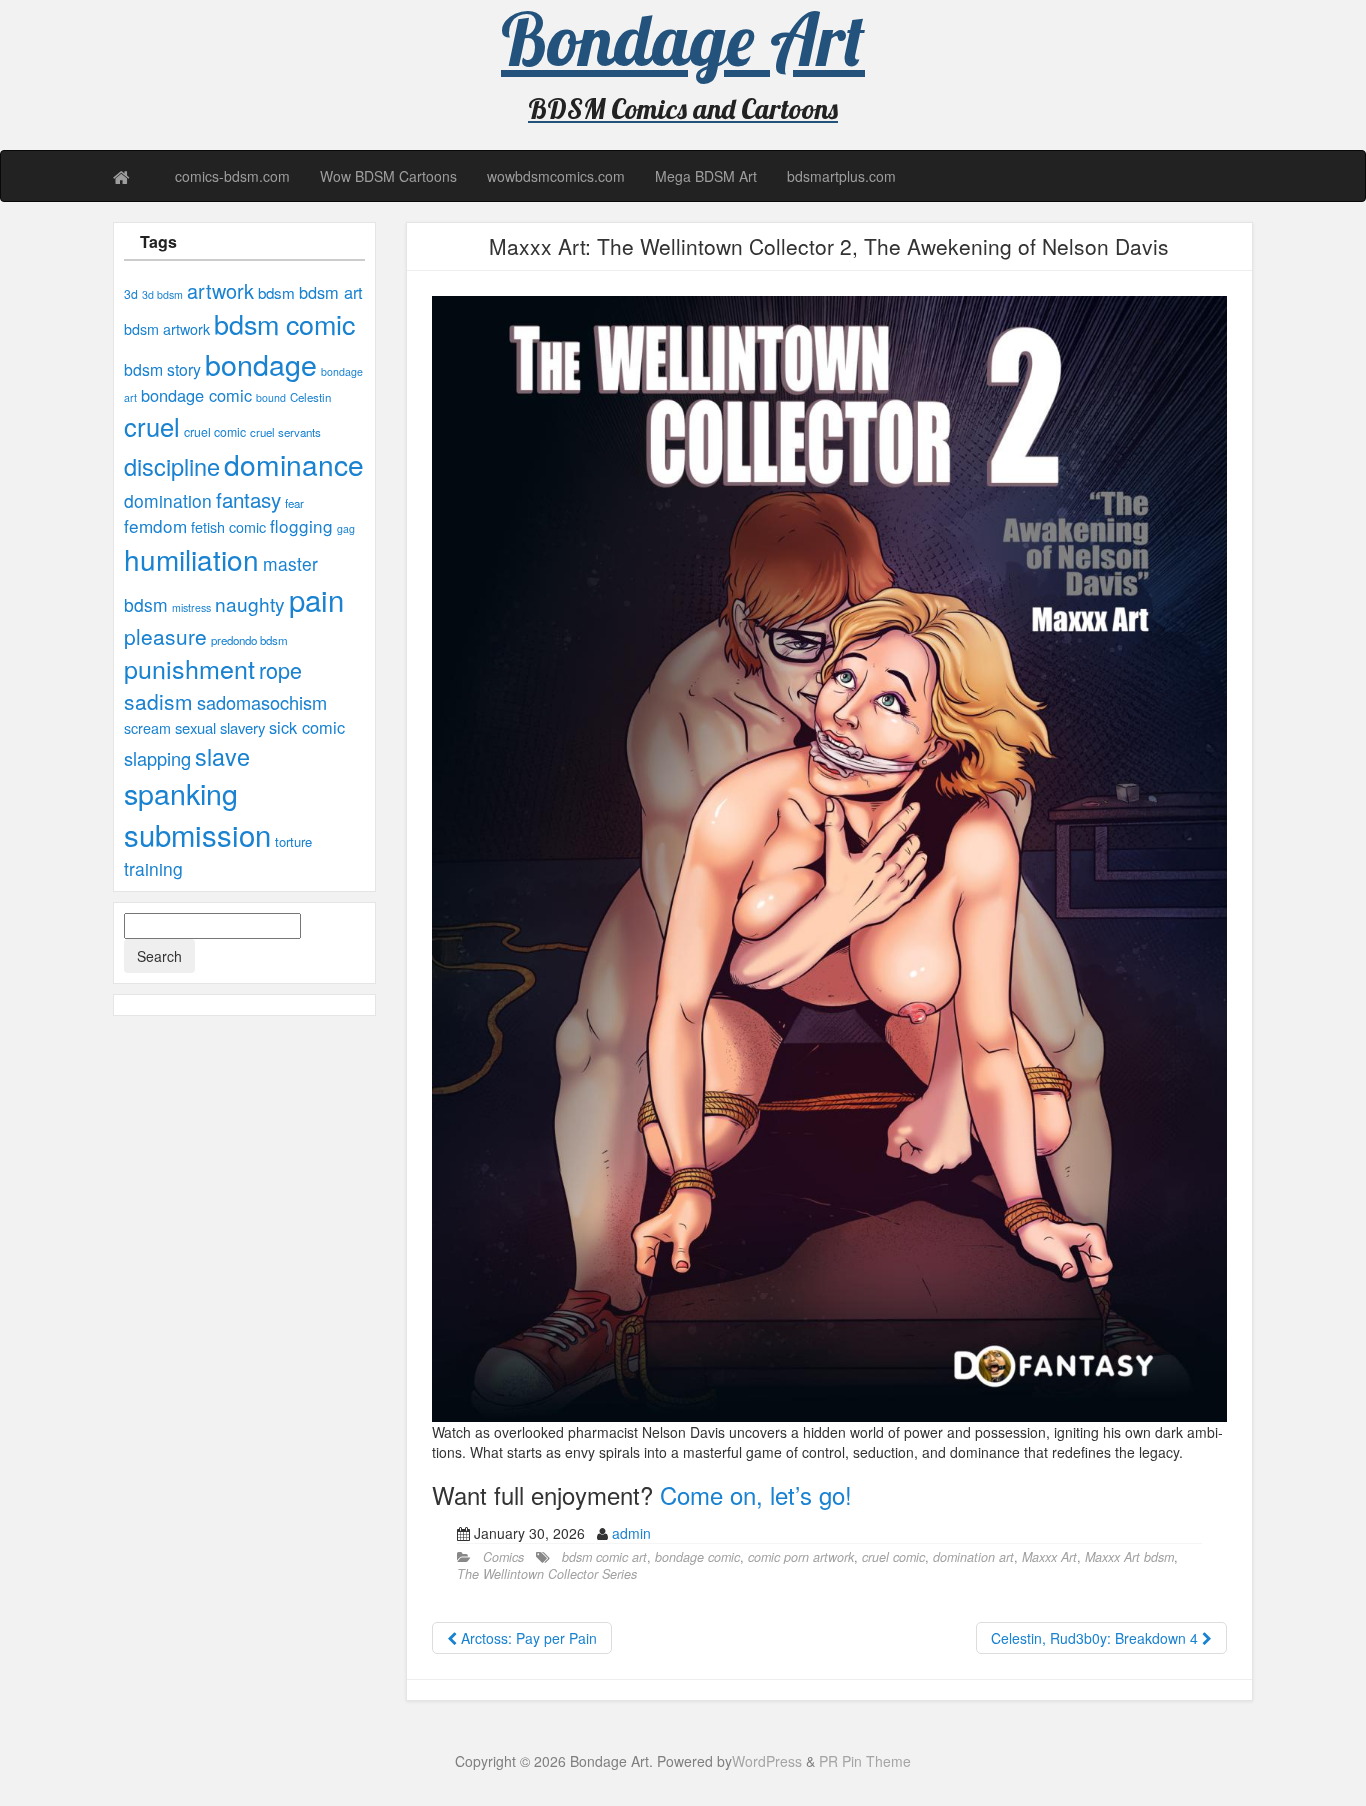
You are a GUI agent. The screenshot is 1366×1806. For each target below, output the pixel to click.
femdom (155, 525)
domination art (973, 1557)
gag (346, 528)
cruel (152, 426)
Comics (503, 1557)
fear (294, 503)
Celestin (310, 397)
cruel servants (285, 432)
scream (147, 728)
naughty (250, 603)
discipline (172, 466)
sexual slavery (220, 727)
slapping (157, 758)
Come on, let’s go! (756, 1494)
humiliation (191, 559)
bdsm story (162, 369)
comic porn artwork (801, 1557)
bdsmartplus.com (841, 176)
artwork (220, 290)
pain (316, 599)
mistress (191, 607)
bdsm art (331, 292)
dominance (294, 464)
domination (168, 500)
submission (197, 834)
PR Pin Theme (865, 1761)
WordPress (767, 1761)
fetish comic (228, 527)
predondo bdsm (249, 640)
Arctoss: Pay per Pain (527, 1638)
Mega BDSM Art (706, 176)
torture (293, 841)
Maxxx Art (1049, 1557)
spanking (181, 792)
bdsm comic (284, 323)
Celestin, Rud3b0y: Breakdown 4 (1096, 1638)
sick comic (307, 727)
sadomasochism (262, 702)
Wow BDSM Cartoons (388, 176)
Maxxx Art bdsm (1129, 1557)
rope (280, 669)
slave (222, 756)
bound (271, 397)
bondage (261, 363)
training (153, 868)
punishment (189, 668)
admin (631, 1533)
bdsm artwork (167, 329)
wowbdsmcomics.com (556, 176)
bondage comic (196, 395)
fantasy (248, 499)
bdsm (276, 292)
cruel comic (215, 432)
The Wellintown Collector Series (547, 1574)
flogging (301, 525)
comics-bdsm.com (232, 176)
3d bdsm (162, 294)
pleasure (165, 636)
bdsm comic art (604, 1557)
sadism (158, 701)
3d (131, 294)
